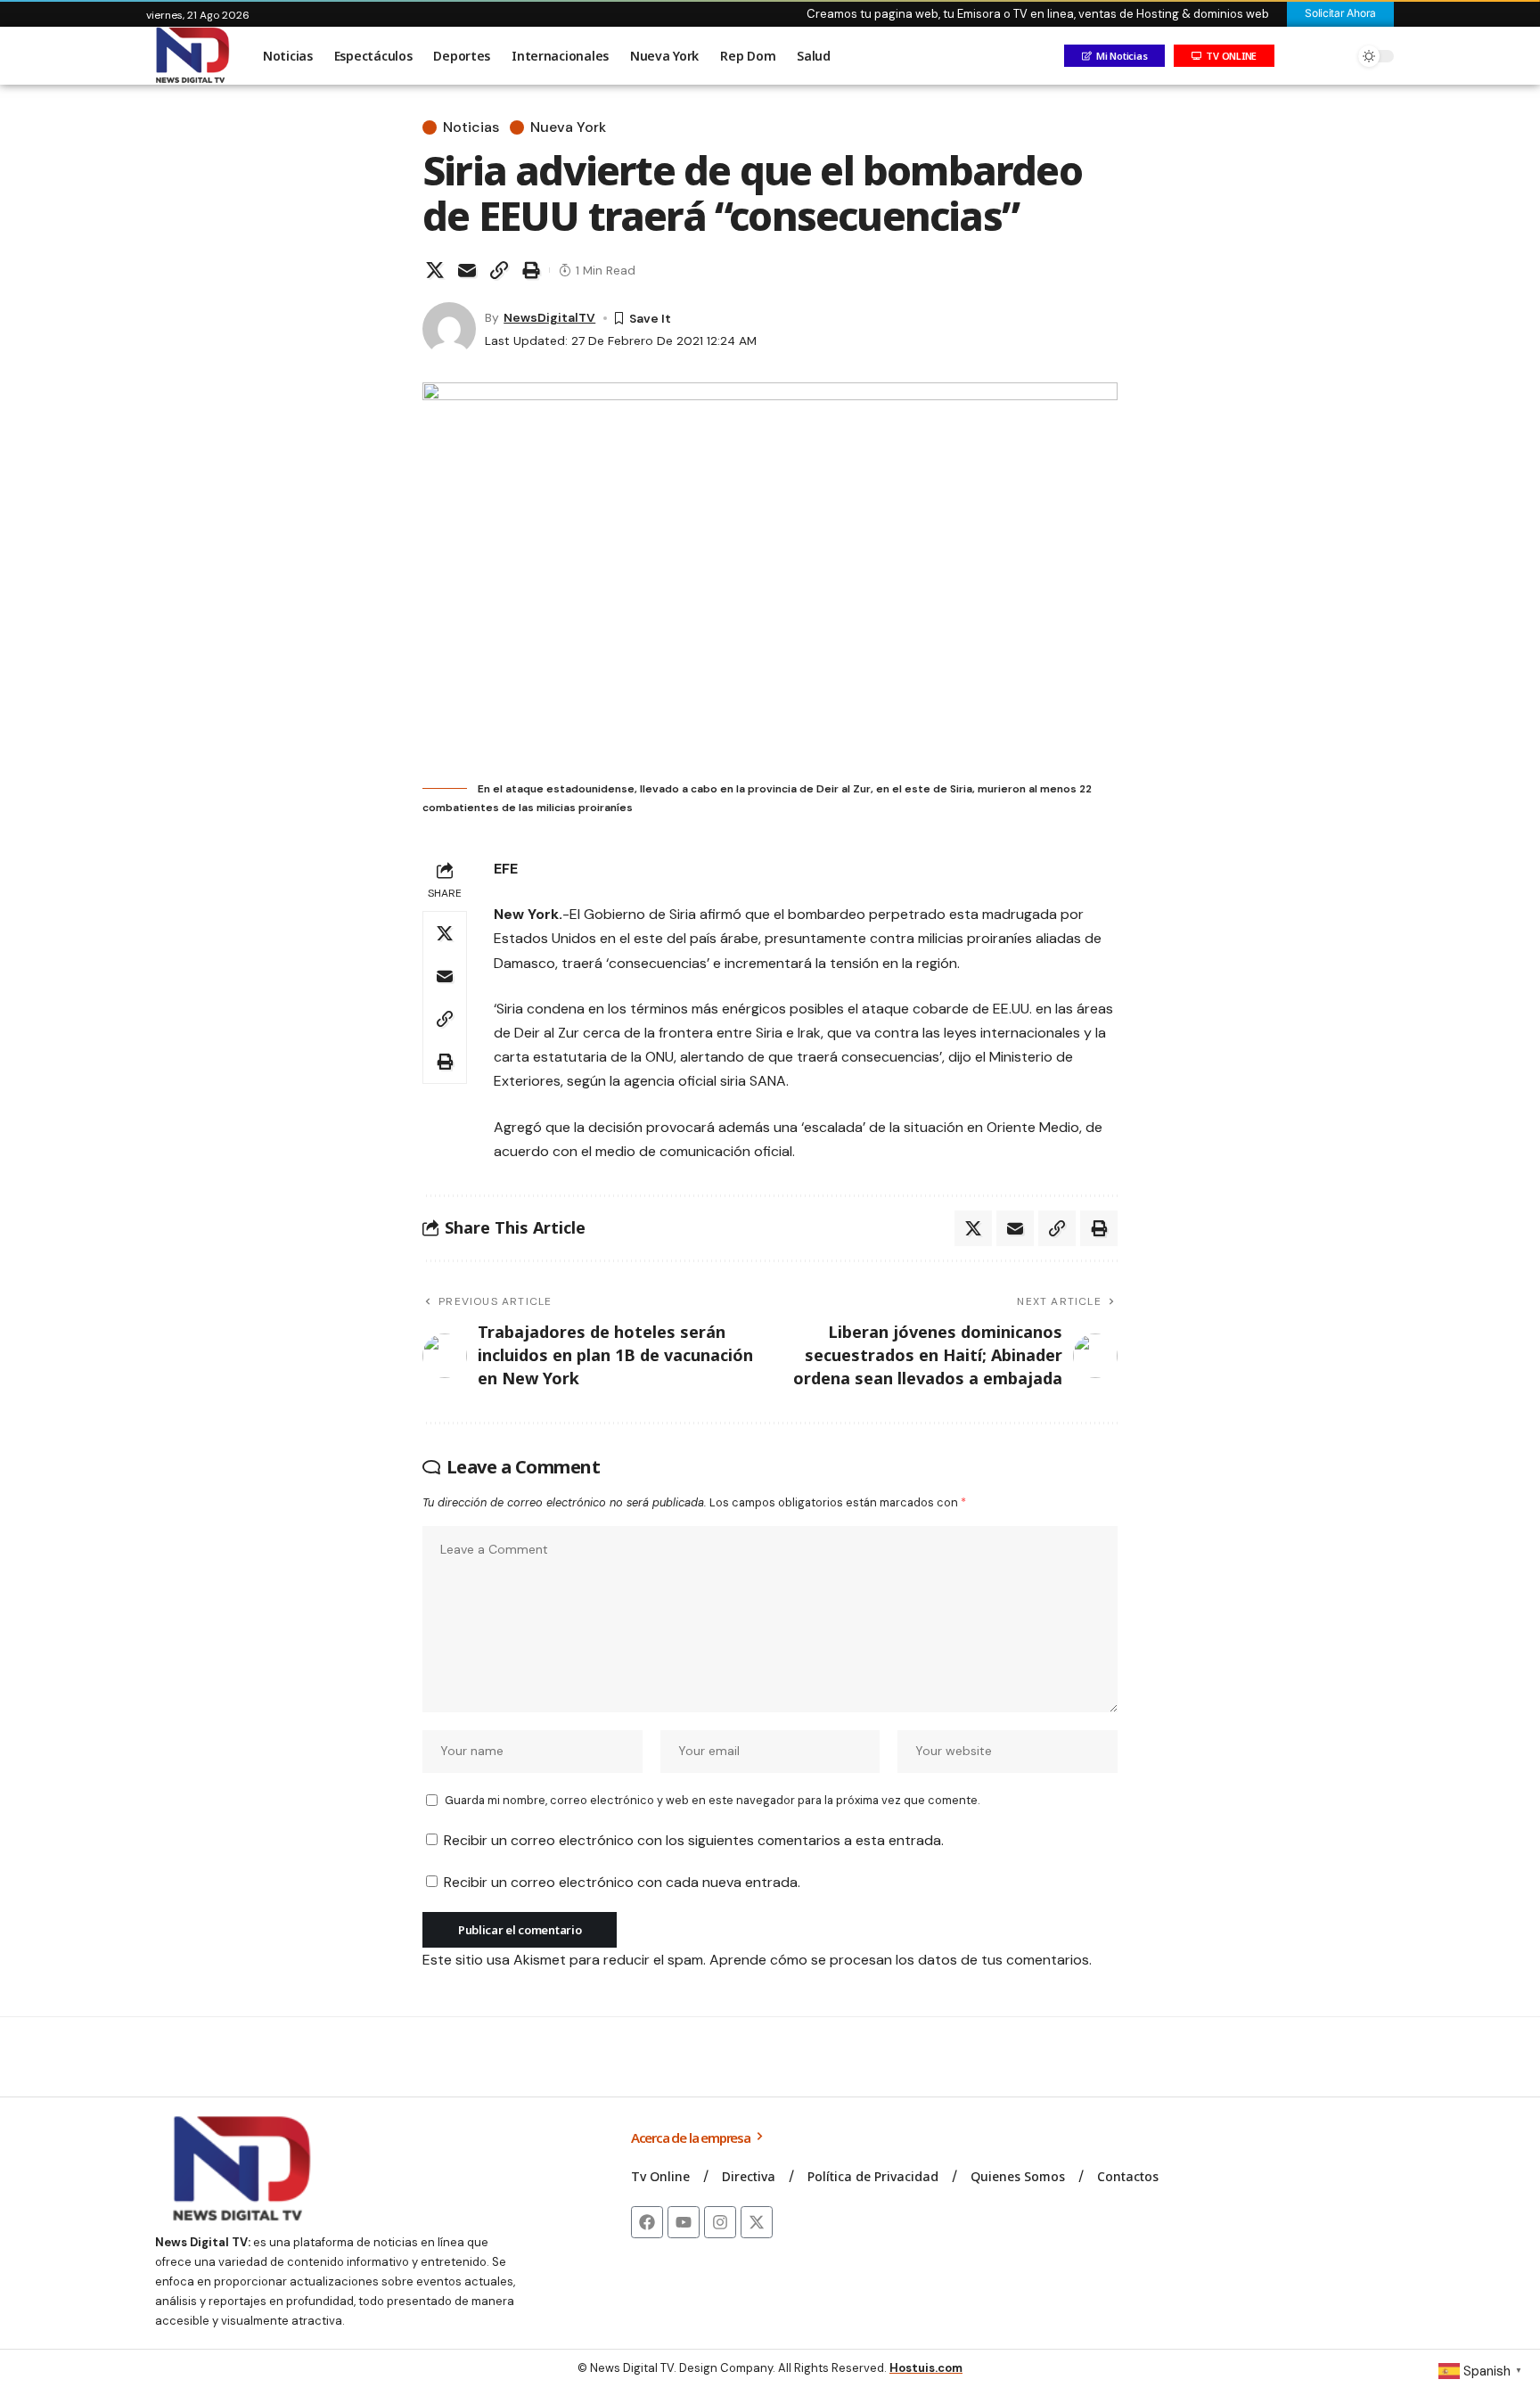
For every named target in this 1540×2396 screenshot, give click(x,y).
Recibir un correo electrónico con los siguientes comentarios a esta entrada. (694, 1840)
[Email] (467, 270)
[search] (1336, 56)
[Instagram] (720, 2222)
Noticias (471, 127)
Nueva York (568, 127)
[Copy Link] (499, 270)
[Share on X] (435, 270)
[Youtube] (684, 2222)
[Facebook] (647, 2222)
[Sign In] (1298, 56)
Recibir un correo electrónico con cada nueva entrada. (622, 1882)
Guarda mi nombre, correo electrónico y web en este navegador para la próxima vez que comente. (712, 1800)
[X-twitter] (757, 2222)
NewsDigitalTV (549, 317)
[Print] (531, 270)
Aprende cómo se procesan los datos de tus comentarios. (901, 1960)
